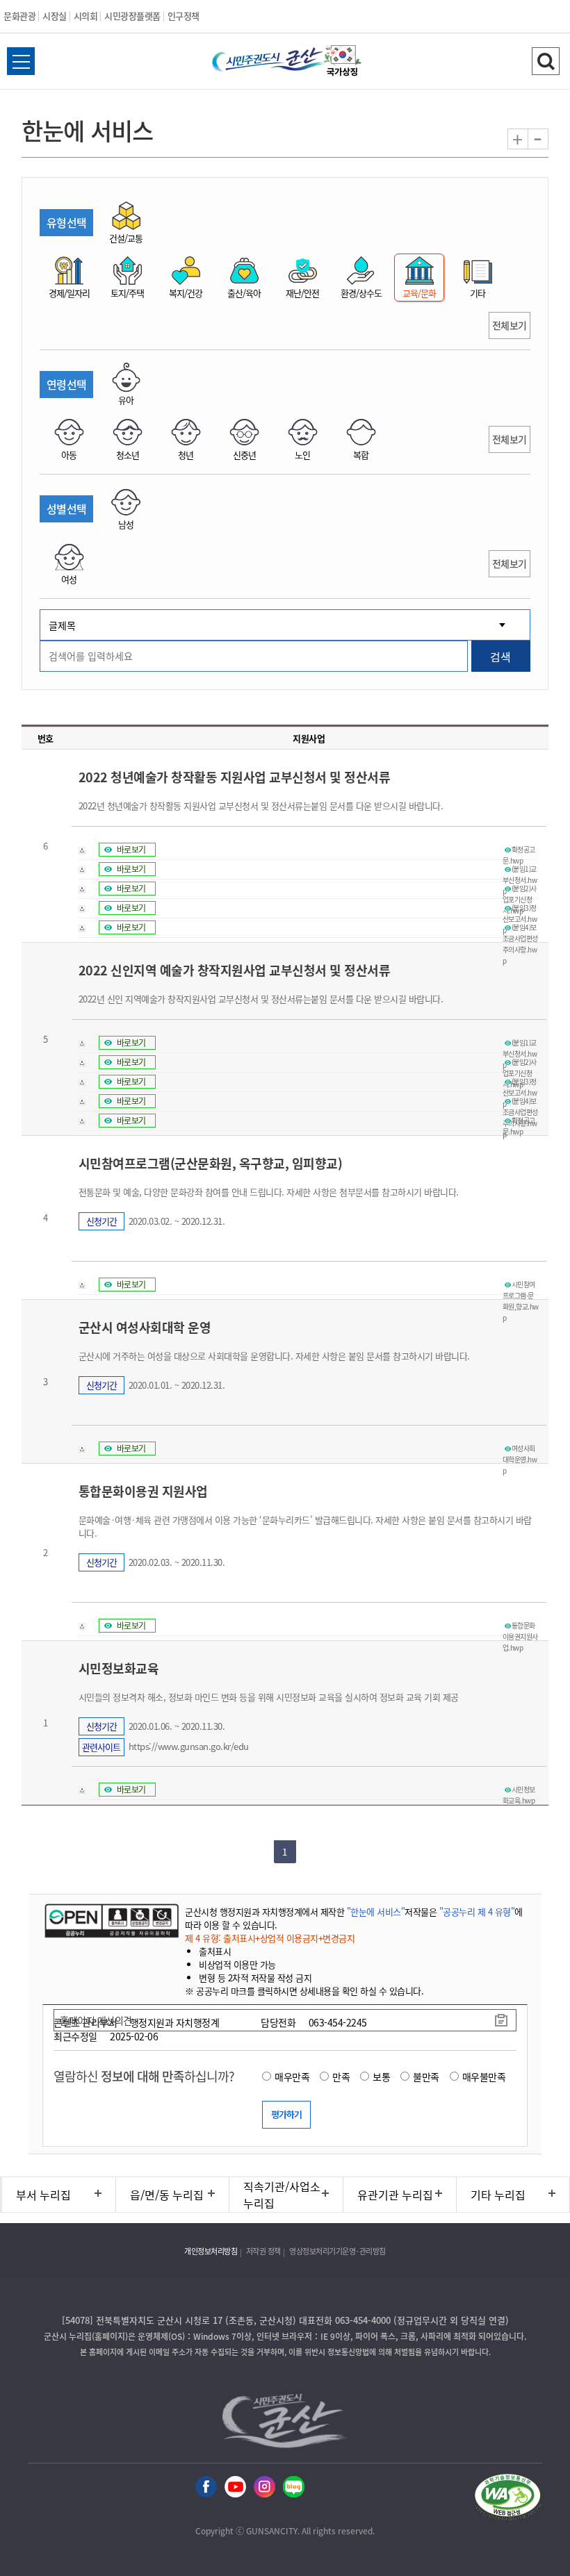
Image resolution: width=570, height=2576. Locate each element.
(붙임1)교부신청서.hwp (520, 869)
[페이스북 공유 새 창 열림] (206, 2487)
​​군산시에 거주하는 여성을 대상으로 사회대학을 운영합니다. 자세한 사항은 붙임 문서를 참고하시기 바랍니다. (274, 1356)
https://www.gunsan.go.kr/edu (189, 1746)
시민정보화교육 (119, 1668)
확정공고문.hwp (519, 850)
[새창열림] (343, 63)
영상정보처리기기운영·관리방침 (337, 2251)
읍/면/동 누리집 (167, 2195)
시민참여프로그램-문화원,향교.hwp (521, 1285)
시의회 (86, 16)
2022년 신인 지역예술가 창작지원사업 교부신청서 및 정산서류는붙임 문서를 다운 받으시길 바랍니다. (261, 999)
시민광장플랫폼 (132, 16)
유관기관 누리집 (395, 2195)
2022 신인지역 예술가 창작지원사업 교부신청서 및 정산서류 (235, 970)
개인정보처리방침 (211, 2251)
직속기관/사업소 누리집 (282, 2195)
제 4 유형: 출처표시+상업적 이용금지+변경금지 (270, 1938)
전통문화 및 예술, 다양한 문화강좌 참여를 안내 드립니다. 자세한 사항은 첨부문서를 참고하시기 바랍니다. (269, 1192)
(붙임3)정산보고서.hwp (520, 908)
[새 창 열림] (110, 1920)
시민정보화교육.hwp (519, 1790)
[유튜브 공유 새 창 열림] (235, 2487)
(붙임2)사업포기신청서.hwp (520, 889)
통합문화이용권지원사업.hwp (520, 1626)
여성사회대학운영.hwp (520, 1448)
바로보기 (131, 850)
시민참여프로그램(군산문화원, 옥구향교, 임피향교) (211, 1163)
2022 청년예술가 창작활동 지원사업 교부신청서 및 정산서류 (235, 777)
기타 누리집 (498, 2195)
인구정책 (184, 16)
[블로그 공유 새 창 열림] (294, 2487)
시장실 (55, 16)
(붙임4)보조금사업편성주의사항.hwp (520, 927)
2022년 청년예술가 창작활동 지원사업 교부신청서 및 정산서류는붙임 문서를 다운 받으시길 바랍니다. (261, 806)
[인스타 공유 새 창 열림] (264, 2487)
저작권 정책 (263, 2251)
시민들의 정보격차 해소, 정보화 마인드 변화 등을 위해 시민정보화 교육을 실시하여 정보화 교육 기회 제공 (269, 1697)
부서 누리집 (43, 2195)
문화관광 (19, 16)
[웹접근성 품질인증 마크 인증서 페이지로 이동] (507, 2499)
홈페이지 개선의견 (96, 2020)
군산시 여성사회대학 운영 (145, 1327)
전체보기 (510, 325)
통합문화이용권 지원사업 (143, 1491)
